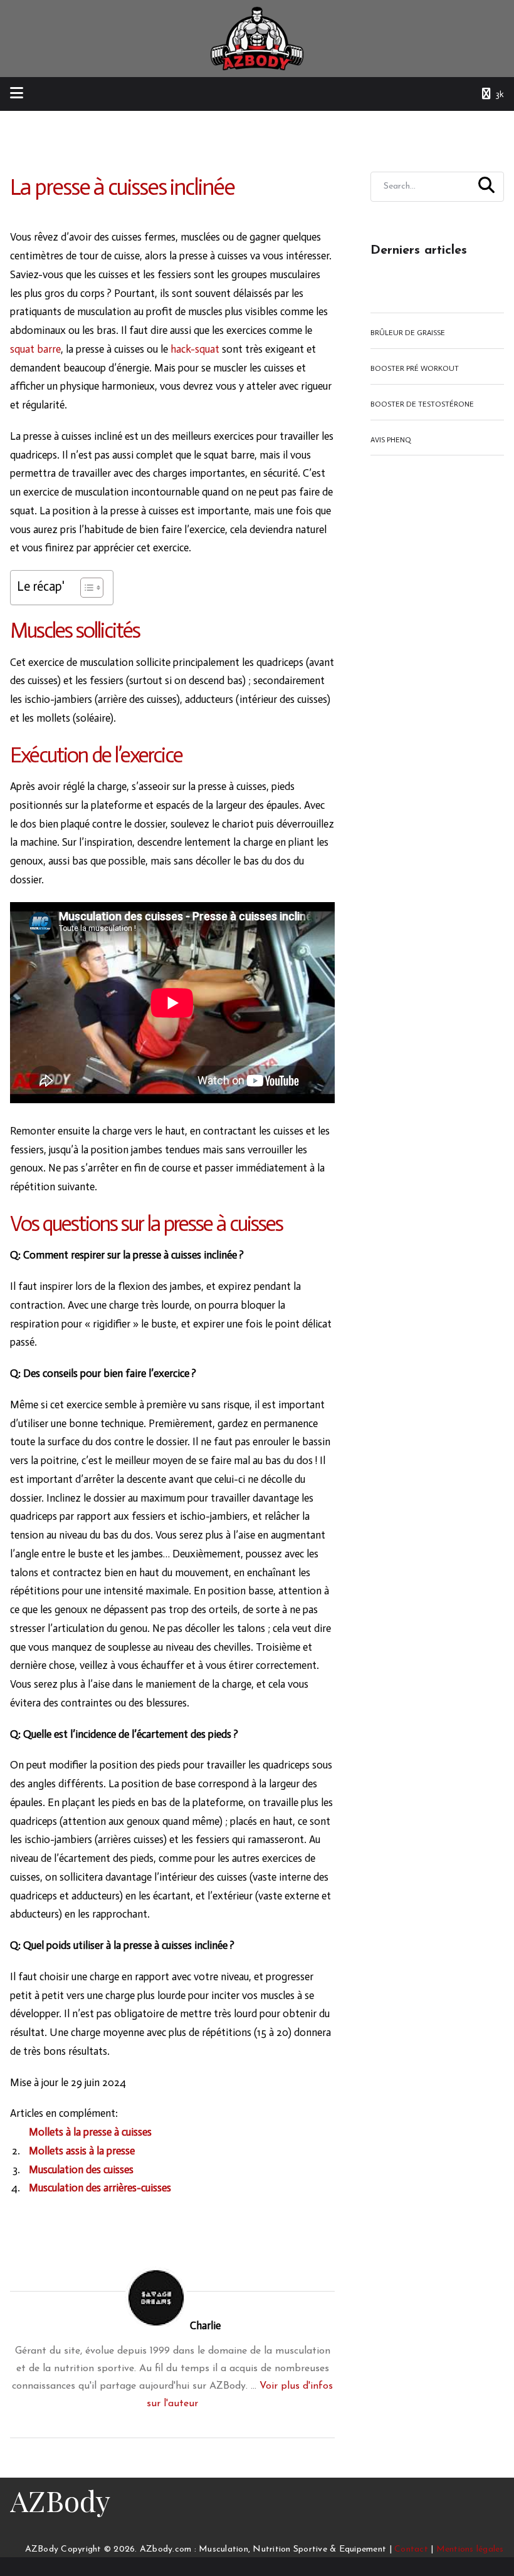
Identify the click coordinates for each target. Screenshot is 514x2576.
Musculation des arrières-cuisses (100, 2188)
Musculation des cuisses (81, 2169)
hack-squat (195, 349)
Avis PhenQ (391, 440)
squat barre (35, 349)
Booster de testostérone (422, 404)
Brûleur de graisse (408, 333)
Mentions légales (470, 2549)
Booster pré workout (415, 368)
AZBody (60, 2500)
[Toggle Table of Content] (86, 588)
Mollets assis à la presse (82, 2151)
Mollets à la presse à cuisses (90, 2132)
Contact (411, 2549)
